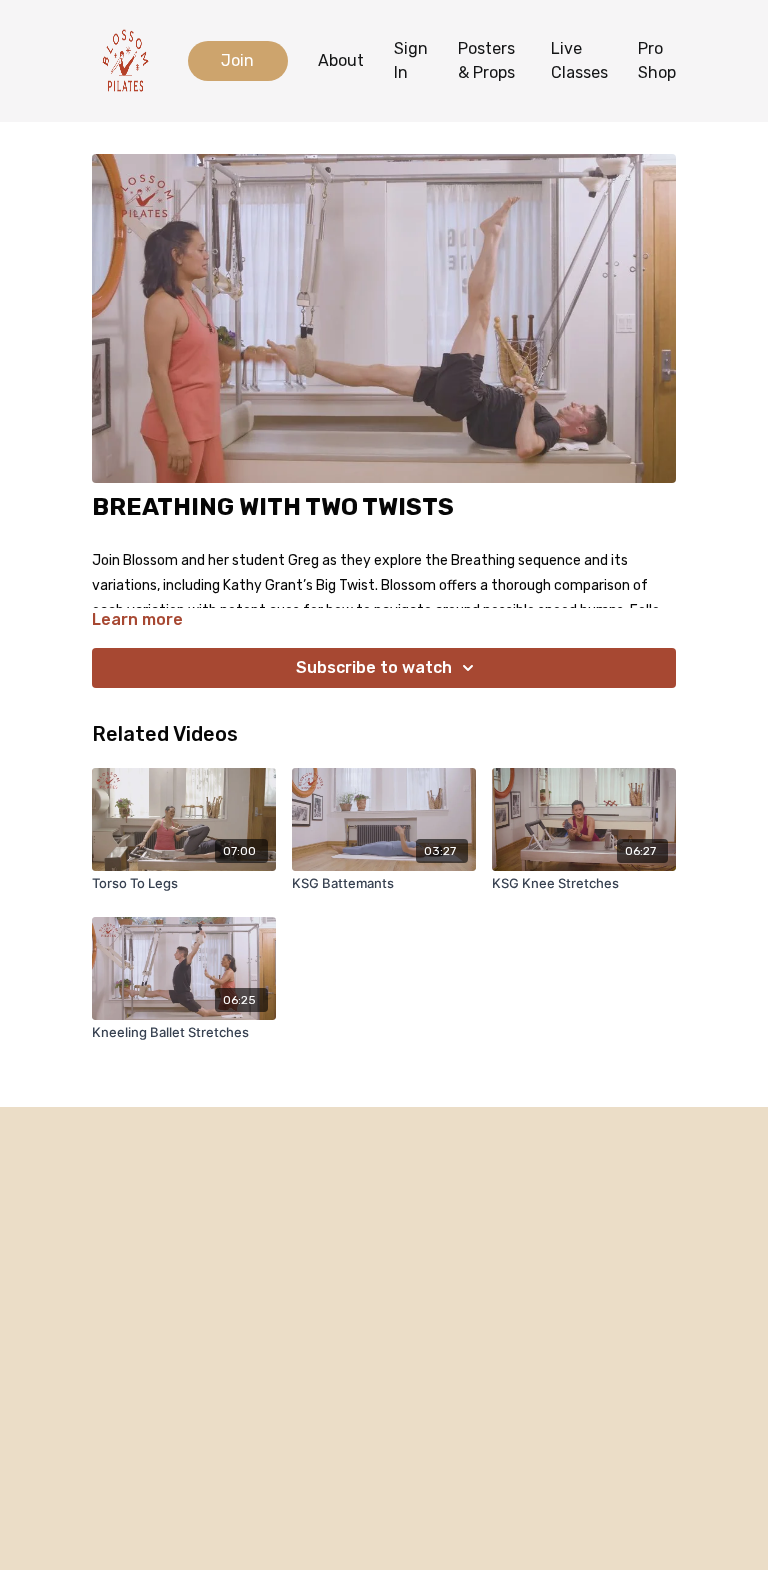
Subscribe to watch (374, 667)
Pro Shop (657, 60)
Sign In (411, 60)
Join (237, 60)
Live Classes (579, 60)
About (341, 60)
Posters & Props (486, 60)
